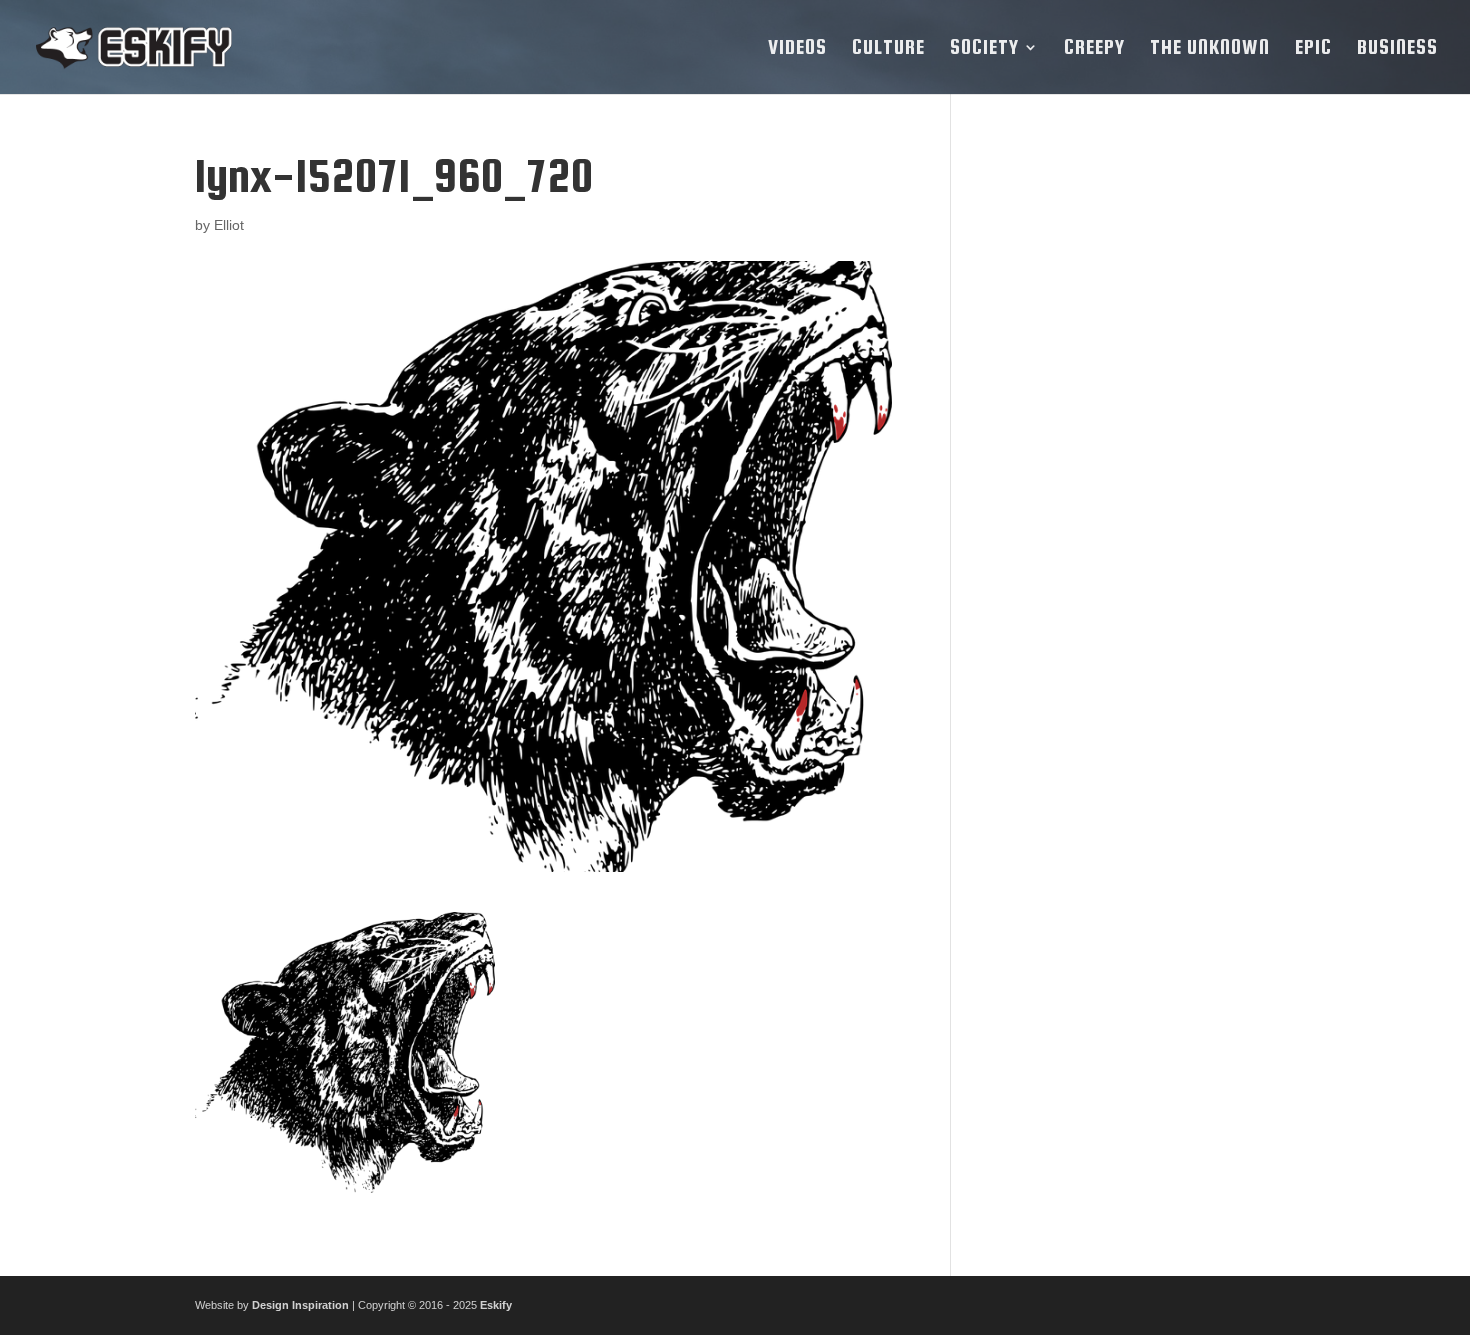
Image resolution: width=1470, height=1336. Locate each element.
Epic (1313, 49)
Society (984, 49)
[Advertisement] (1128, 451)
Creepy (1094, 49)
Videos (797, 49)
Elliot (229, 225)
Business (1397, 49)
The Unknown (1210, 49)
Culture (888, 49)
